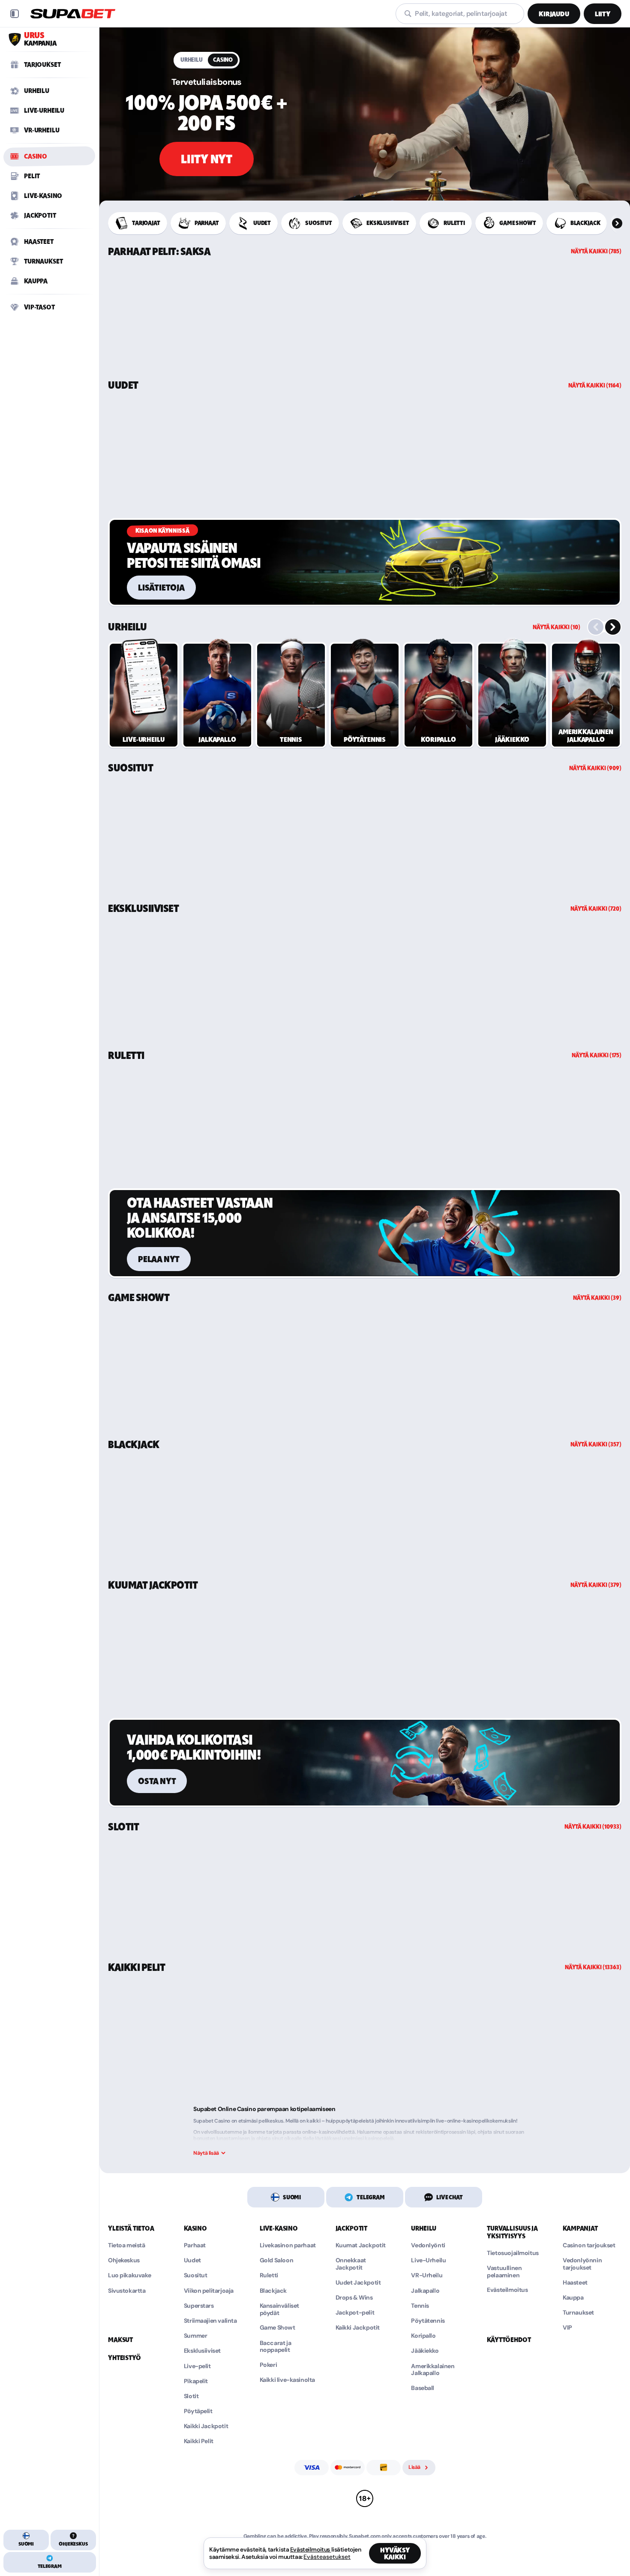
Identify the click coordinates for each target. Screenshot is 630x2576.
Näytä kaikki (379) (596, 1585)
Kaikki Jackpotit (206, 2426)
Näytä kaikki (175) (597, 1055)
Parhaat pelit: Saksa (159, 252)
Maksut (120, 2340)
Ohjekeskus (124, 2260)
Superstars (199, 2306)
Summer (195, 2336)
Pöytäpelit (198, 2411)
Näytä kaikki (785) (596, 251)
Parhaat (195, 2245)
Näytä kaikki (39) (597, 1298)
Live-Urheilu (428, 2260)
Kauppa (573, 2298)
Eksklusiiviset (143, 909)
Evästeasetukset (327, 2557)
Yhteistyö (124, 2358)
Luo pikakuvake (129, 2275)
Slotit (123, 1827)
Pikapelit (196, 2381)
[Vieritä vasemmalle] (596, 627)
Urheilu (192, 60)
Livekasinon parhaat (288, 2245)
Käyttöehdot (509, 2340)
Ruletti (126, 1056)
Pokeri (268, 2365)
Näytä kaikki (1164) (595, 385)
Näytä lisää (206, 2153)
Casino (223, 60)
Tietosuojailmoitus (513, 2253)
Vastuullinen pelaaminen (504, 2272)
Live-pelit (197, 2366)
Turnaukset (578, 2313)
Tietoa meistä (127, 2245)
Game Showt (139, 1298)
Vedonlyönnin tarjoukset (582, 2264)
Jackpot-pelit (355, 2313)
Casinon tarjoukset (589, 2245)
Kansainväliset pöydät (279, 2309)
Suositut (130, 768)
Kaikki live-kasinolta (287, 2380)
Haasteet (575, 2283)
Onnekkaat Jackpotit (351, 2264)
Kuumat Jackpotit (153, 1585)
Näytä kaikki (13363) (593, 1967)
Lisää (414, 2467)
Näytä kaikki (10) (556, 627)
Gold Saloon (276, 2260)
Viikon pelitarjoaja (209, 2291)
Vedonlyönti (428, 2245)
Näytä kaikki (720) (596, 909)
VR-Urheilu (427, 2275)
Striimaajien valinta (210, 2321)
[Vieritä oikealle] (617, 223)
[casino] (365, 117)
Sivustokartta (127, 2291)
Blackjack (134, 1445)
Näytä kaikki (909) (595, 768)
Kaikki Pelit (136, 1967)
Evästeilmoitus (507, 2290)
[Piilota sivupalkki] (15, 14)
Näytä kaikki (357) (596, 1444)
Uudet (123, 385)
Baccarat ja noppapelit (275, 2347)
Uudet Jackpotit (358, 2283)
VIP (567, 2328)
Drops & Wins (354, 2298)
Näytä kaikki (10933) (593, 1827)
